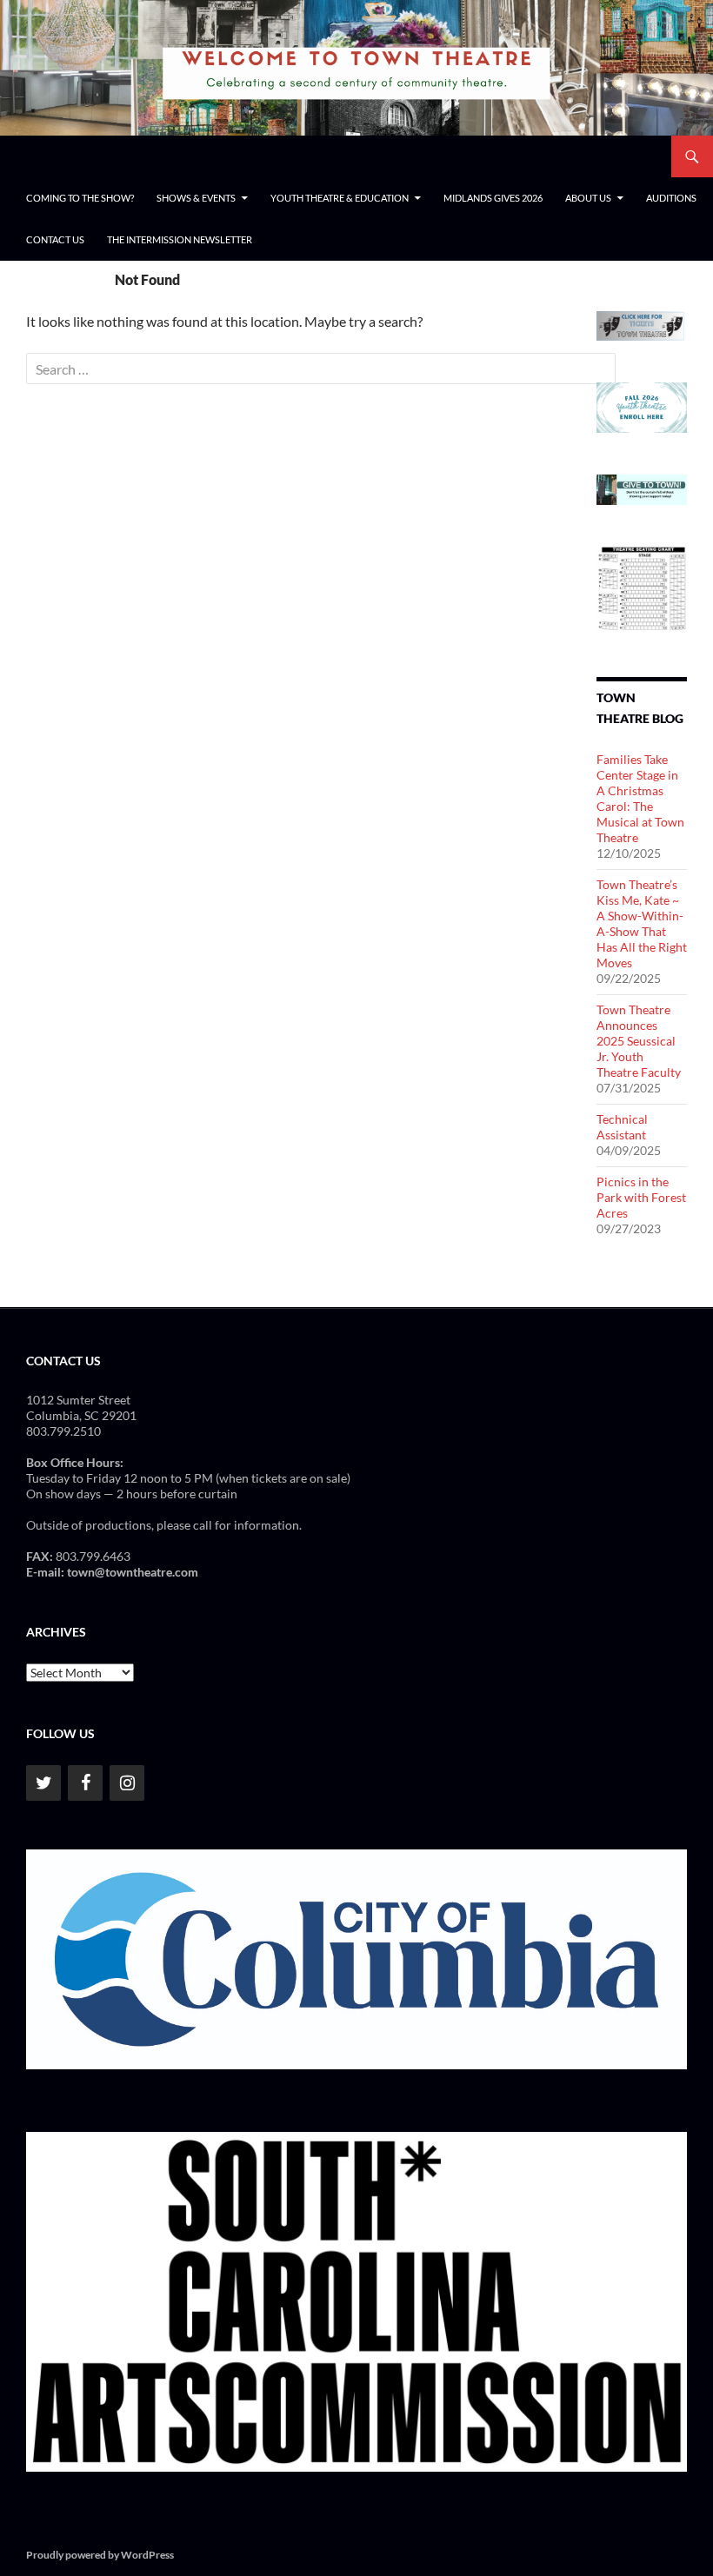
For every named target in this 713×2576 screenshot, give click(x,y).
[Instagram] (127, 1783)
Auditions (671, 198)
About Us (588, 198)
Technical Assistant (622, 1127)
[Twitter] (43, 1783)
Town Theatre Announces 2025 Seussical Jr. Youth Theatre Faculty (639, 1041)
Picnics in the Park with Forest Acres (641, 1197)
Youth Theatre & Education (340, 198)
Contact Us (55, 239)
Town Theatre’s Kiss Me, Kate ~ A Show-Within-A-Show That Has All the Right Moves (642, 923)
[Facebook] (85, 1783)
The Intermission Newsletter (180, 239)
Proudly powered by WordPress (100, 2555)
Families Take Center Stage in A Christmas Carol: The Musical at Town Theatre (640, 798)
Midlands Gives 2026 (493, 198)
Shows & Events (196, 198)
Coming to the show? (80, 198)
